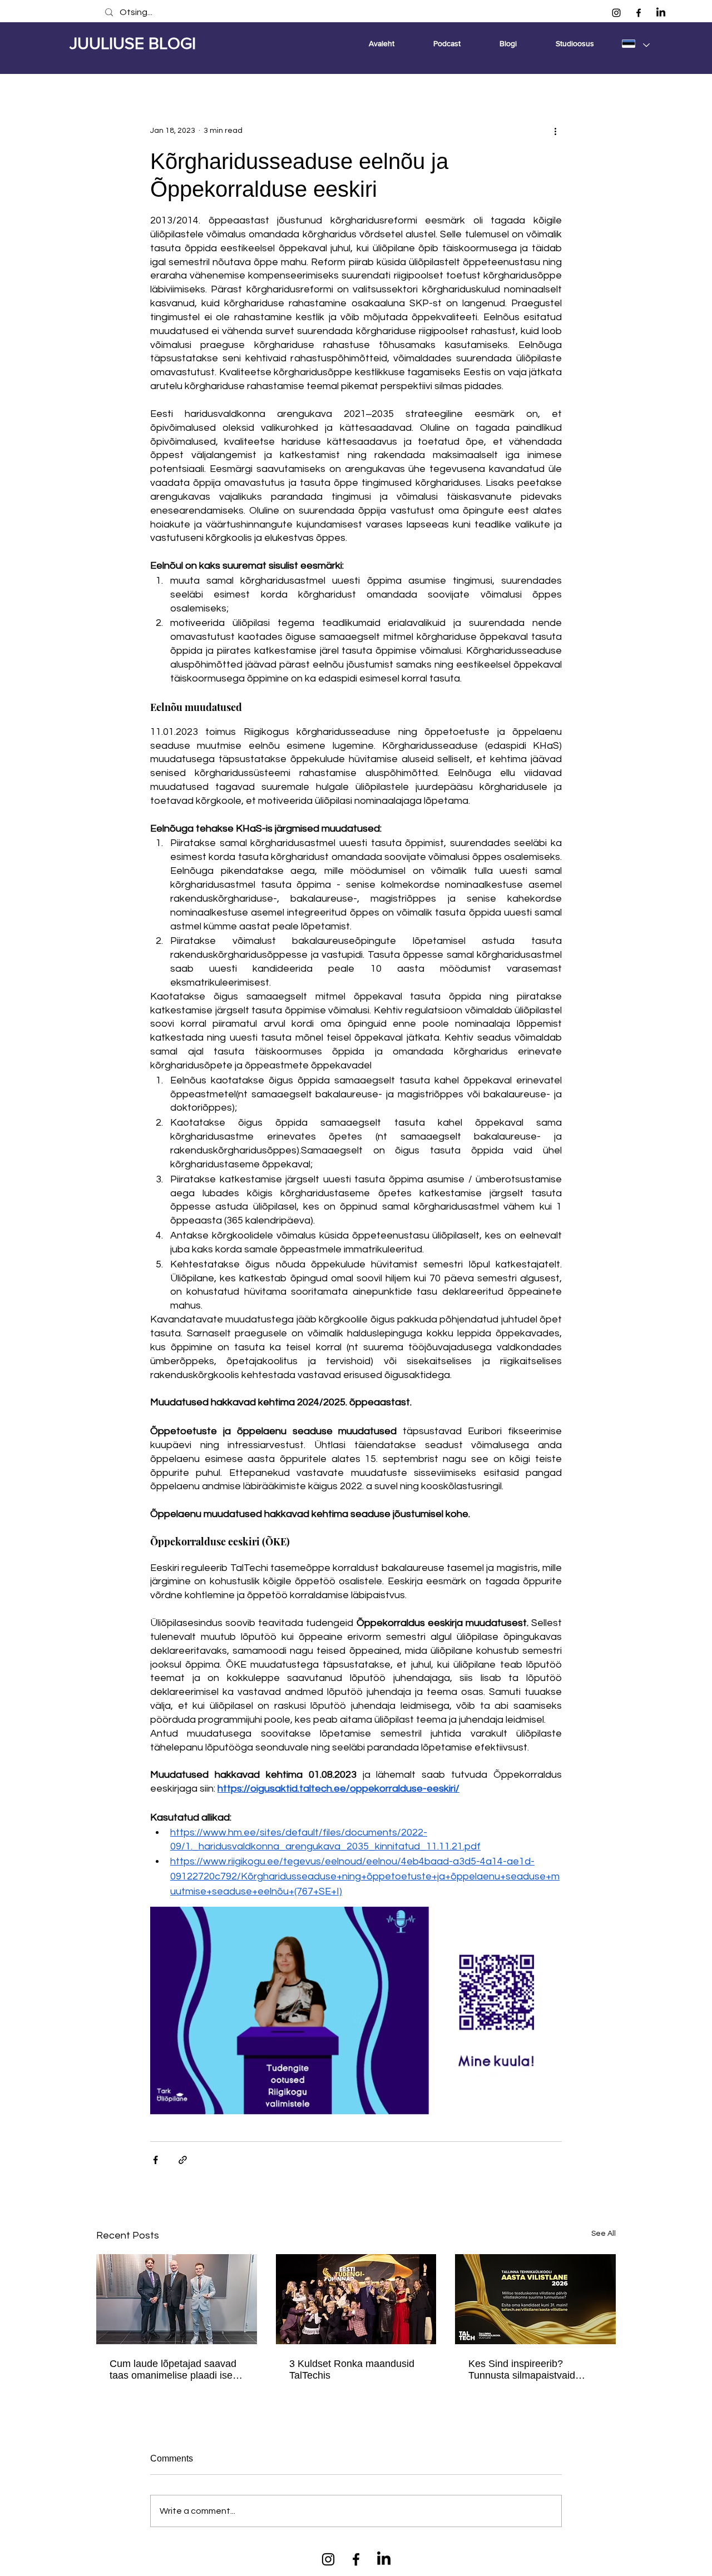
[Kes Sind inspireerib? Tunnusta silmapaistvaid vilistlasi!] (535, 2299)
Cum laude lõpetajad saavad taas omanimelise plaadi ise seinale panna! (173, 2370)
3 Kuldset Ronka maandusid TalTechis (352, 2369)
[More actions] (555, 131)
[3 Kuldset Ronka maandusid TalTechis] (356, 2299)
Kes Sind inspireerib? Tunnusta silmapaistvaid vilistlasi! (522, 2370)
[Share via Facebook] (155, 2160)
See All (604, 2234)
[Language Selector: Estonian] (635, 43)
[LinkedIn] (661, 13)
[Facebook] (639, 13)
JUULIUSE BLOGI (133, 43)
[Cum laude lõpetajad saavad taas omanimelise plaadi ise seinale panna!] (177, 2299)
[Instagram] (616, 13)
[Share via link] (183, 2160)
